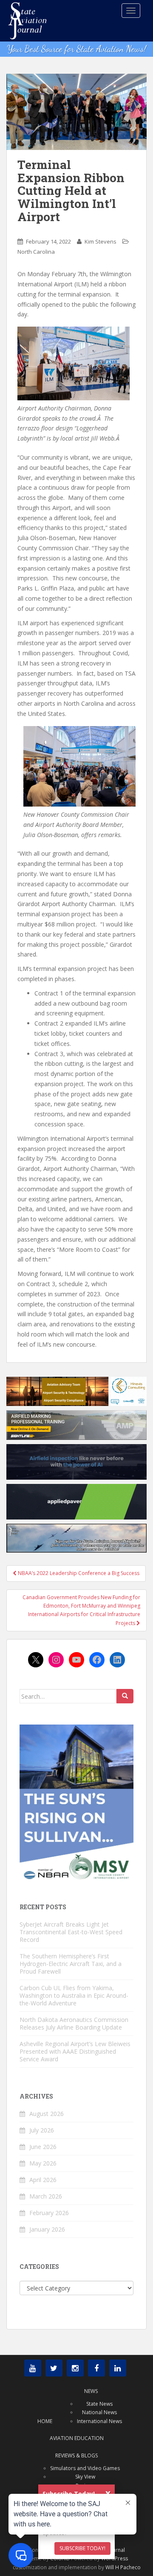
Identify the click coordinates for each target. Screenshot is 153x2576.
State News (99, 2404)
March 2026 (46, 2196)
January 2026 (47, 2229)
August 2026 (47, 2114)
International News (99, 2421)
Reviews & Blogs (76, 2455)
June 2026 (43, 2147)
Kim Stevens (101, 241)
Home (45, 2421)
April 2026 (43, 2180)
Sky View (85, 2477)
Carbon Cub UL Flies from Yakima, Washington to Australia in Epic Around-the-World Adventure (74, 1995)
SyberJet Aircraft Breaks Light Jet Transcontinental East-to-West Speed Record (71, 1932)
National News (99, 2412)
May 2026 (43, 2163)
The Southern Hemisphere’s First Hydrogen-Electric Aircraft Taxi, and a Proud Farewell (71, 1964)
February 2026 (49, 2213)
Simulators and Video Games (85, 2468)
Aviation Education (77, 2438)
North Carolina (36, 252)
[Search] (125, 1696)
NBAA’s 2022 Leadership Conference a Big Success (78, 1573)
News (91, 2391)
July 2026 (42, 2130)
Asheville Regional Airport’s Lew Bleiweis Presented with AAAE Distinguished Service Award (75, 2051)
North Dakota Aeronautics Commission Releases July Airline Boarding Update (74, 2023)
